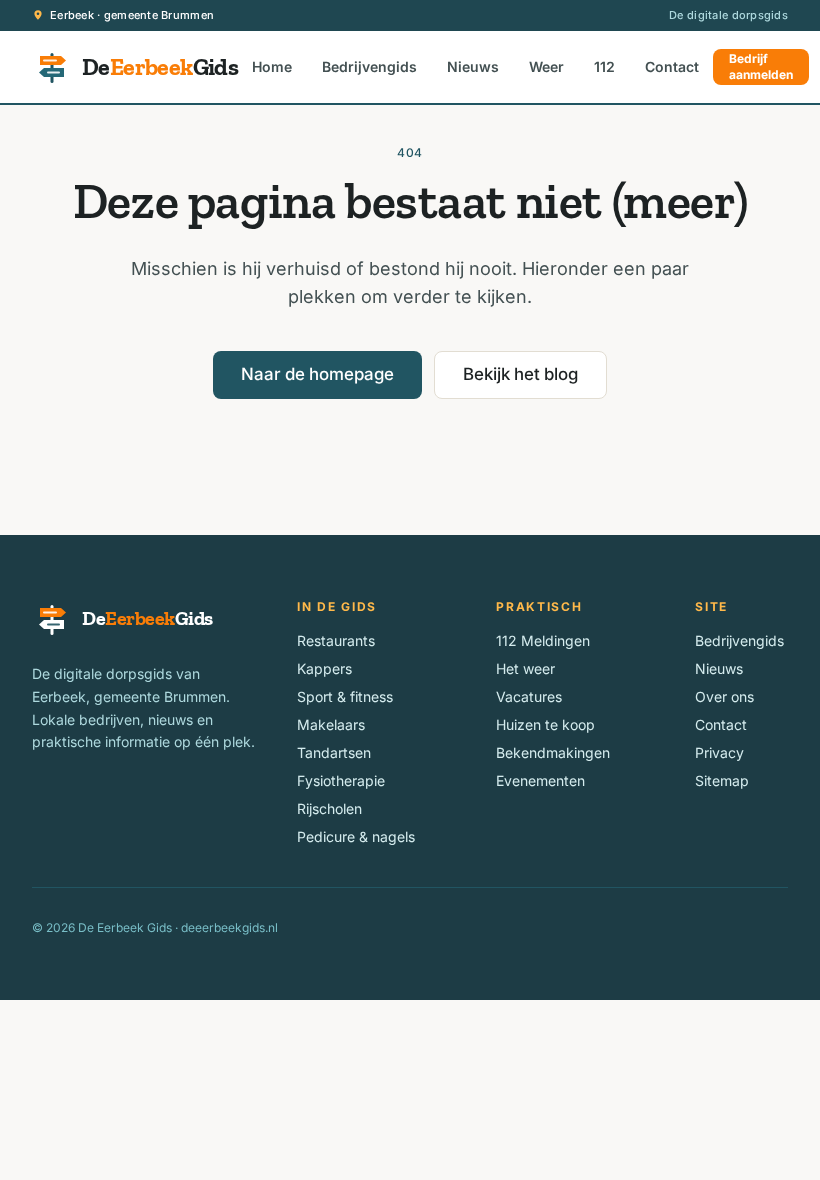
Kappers (324, 668)
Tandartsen (334, 752)
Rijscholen (329, 808)
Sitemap (722, 780)
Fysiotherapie (341, 780)
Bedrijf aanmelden (761, 66)
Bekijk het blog (520, 374)
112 (604, 66)
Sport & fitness (345, 696)
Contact (672, 66)
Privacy (719, 752)
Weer (546, 66)
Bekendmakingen (553, 752)
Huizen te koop (545, 724)
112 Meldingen (543, 640)
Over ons (724, 696)
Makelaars (331, 724)
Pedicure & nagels (356, 836)
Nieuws (473, 66)
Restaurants (336, 640)
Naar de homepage (317, 374)
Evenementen (540, 780)
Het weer (525, 668)
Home (272, 66)
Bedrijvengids (369, 66)
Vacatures (529, 696)
